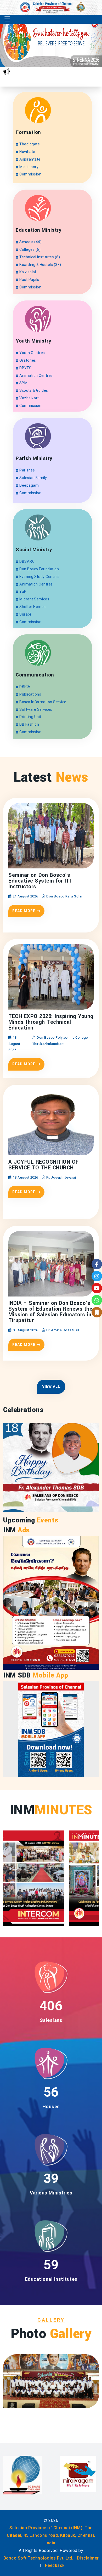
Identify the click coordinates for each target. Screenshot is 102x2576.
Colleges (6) (30, 249)
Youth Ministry (33, 341)
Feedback (55, 2565)
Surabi (25, 614)
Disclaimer (88, 2558)
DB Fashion (29, 724)
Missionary (29, 167)
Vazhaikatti (29, 398)
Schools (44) (30, 242)
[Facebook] (97, 1264)
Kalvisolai (27, 272)
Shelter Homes (32, 607)
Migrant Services (34, 599)
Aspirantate (30, 159)
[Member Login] (97, 1312)
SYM (23, 383)
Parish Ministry (34, 459)
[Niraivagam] (21, 2474)
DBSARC (27, 561)
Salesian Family (33, 478)
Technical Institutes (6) (39, 257)
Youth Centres (32, 353)
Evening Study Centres (39, 577)
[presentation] (66, 50)
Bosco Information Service (42, 702)
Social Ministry (34, 550)
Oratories (27, 360)
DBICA (25, 687)
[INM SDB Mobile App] (51, 1729)
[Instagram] (97, 1276)
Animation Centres (36, 376)
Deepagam (29, 485)
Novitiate (27, 152)
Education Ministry (39, 230)
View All (51, 1386)
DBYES (25, 368)
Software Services (35, 709)
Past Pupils (29, 280)
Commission (30, 174)
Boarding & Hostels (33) (40, 265)
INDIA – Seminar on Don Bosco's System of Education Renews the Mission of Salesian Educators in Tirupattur (50, 1312)
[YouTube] (97, 1288)
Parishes (27, 470)
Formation (28, 132)
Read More (24, 911)
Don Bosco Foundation (39, 569)
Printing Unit (30, 717)
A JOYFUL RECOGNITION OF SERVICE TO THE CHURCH (44, 1165)
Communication (35, 675)
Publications (30, 694)
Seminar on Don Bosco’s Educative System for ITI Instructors (40, 881)
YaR (23, 592)
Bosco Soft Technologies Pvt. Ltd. (38, 2558)
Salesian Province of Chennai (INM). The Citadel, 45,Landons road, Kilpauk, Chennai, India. (51, 2535)
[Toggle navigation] (7, 19)
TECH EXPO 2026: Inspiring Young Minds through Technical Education (51, 1022)
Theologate (29, 144)
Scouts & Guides (33, 390)
